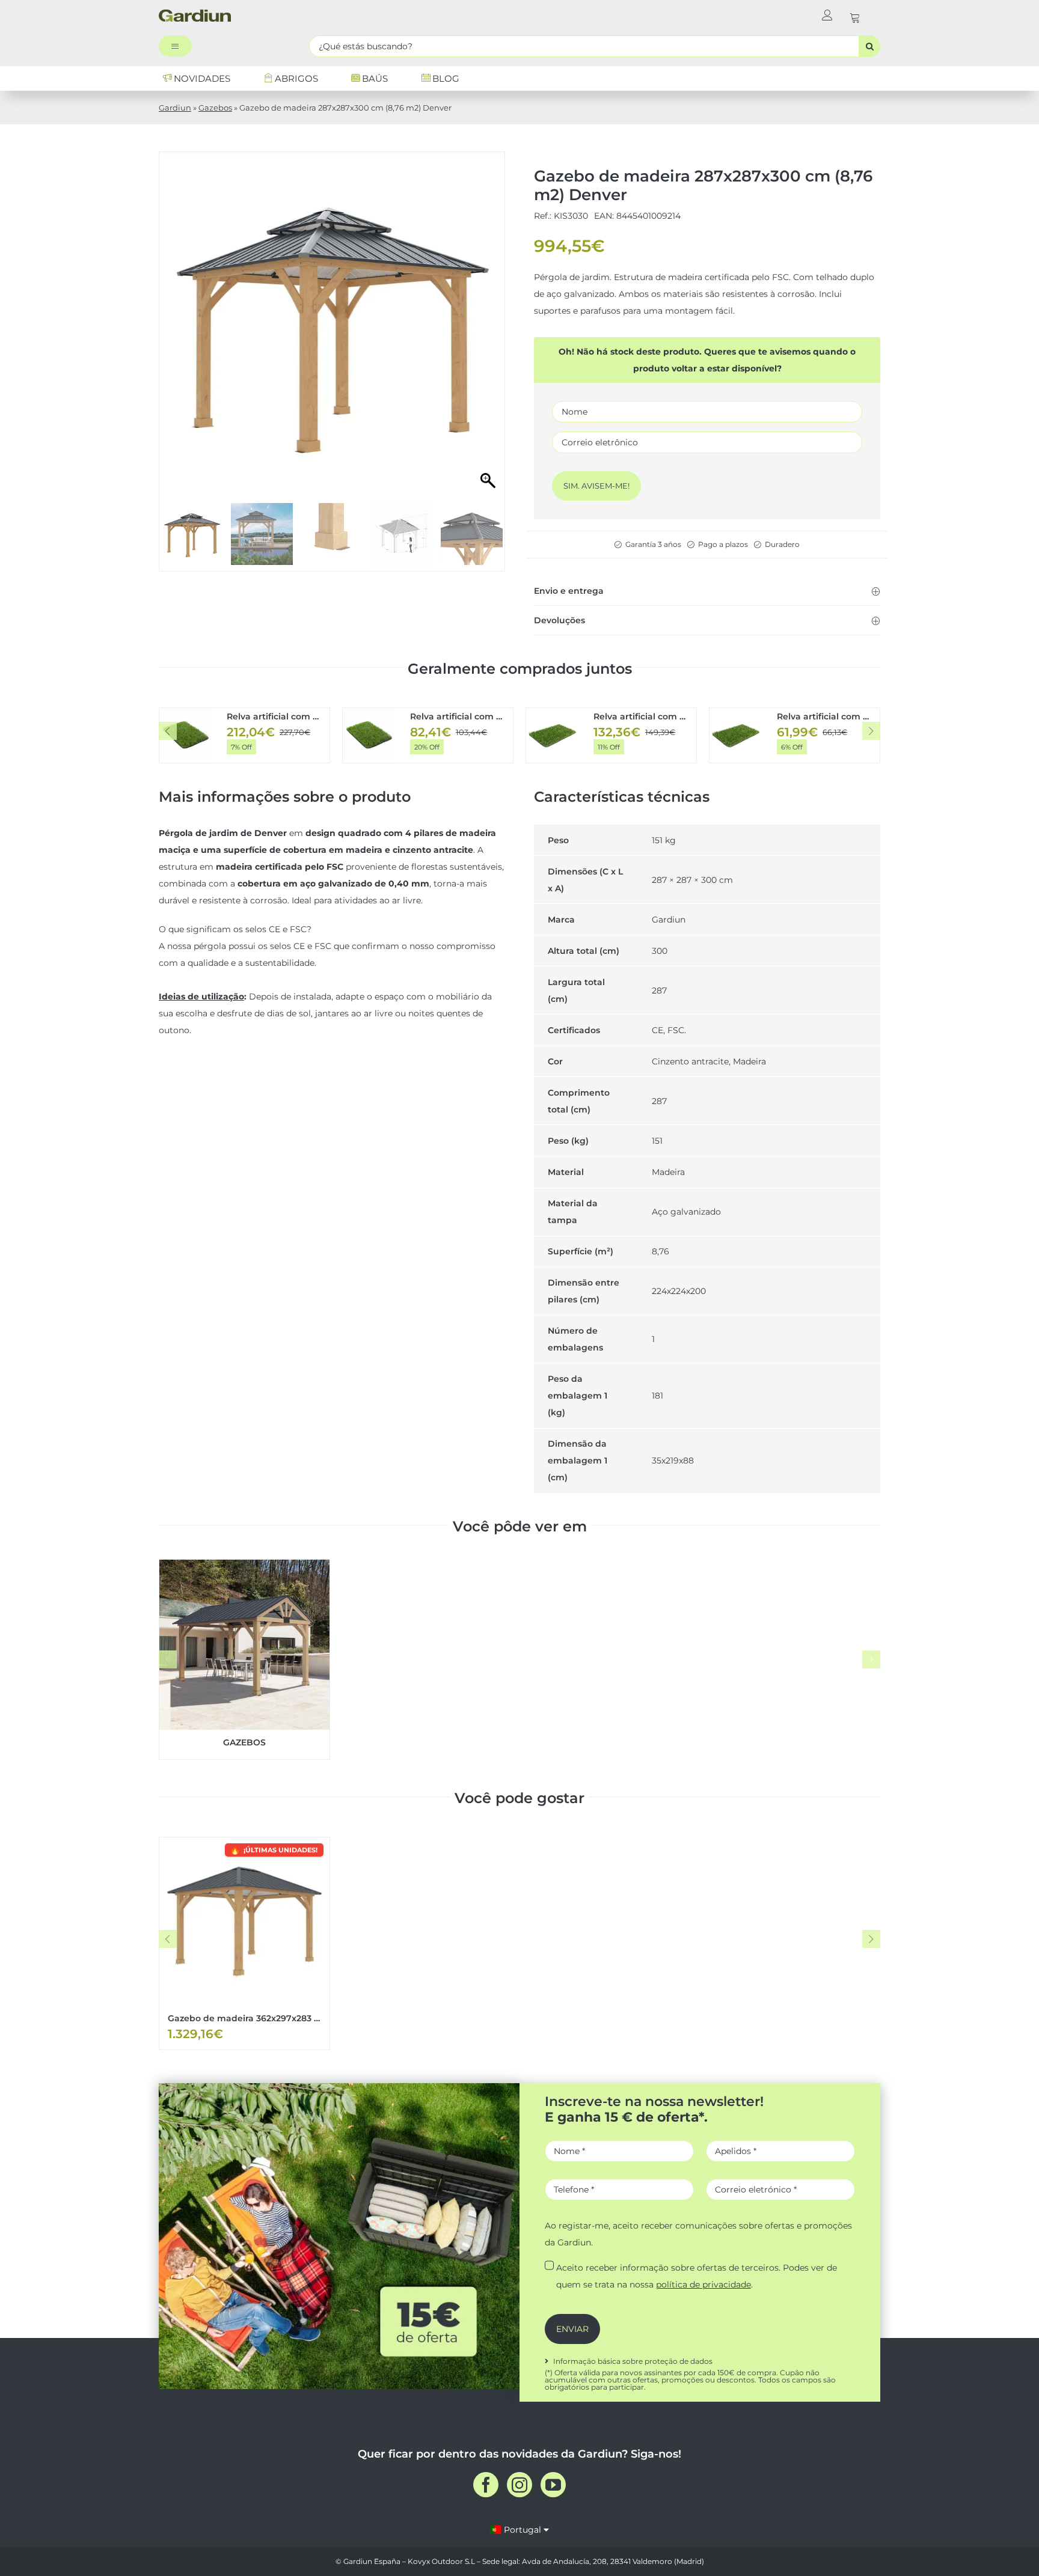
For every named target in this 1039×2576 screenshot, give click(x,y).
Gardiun (175, 108)
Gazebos (215, 108)
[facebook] (486, 2485)
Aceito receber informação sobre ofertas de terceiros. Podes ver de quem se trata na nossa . (697, 2276)
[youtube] (553, 2485)
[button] (707, 591)
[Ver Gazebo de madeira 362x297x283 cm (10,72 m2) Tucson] (244, 1943)
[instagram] (519, 2485)
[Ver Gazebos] (244, 1659)
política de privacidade (703, 2285)
